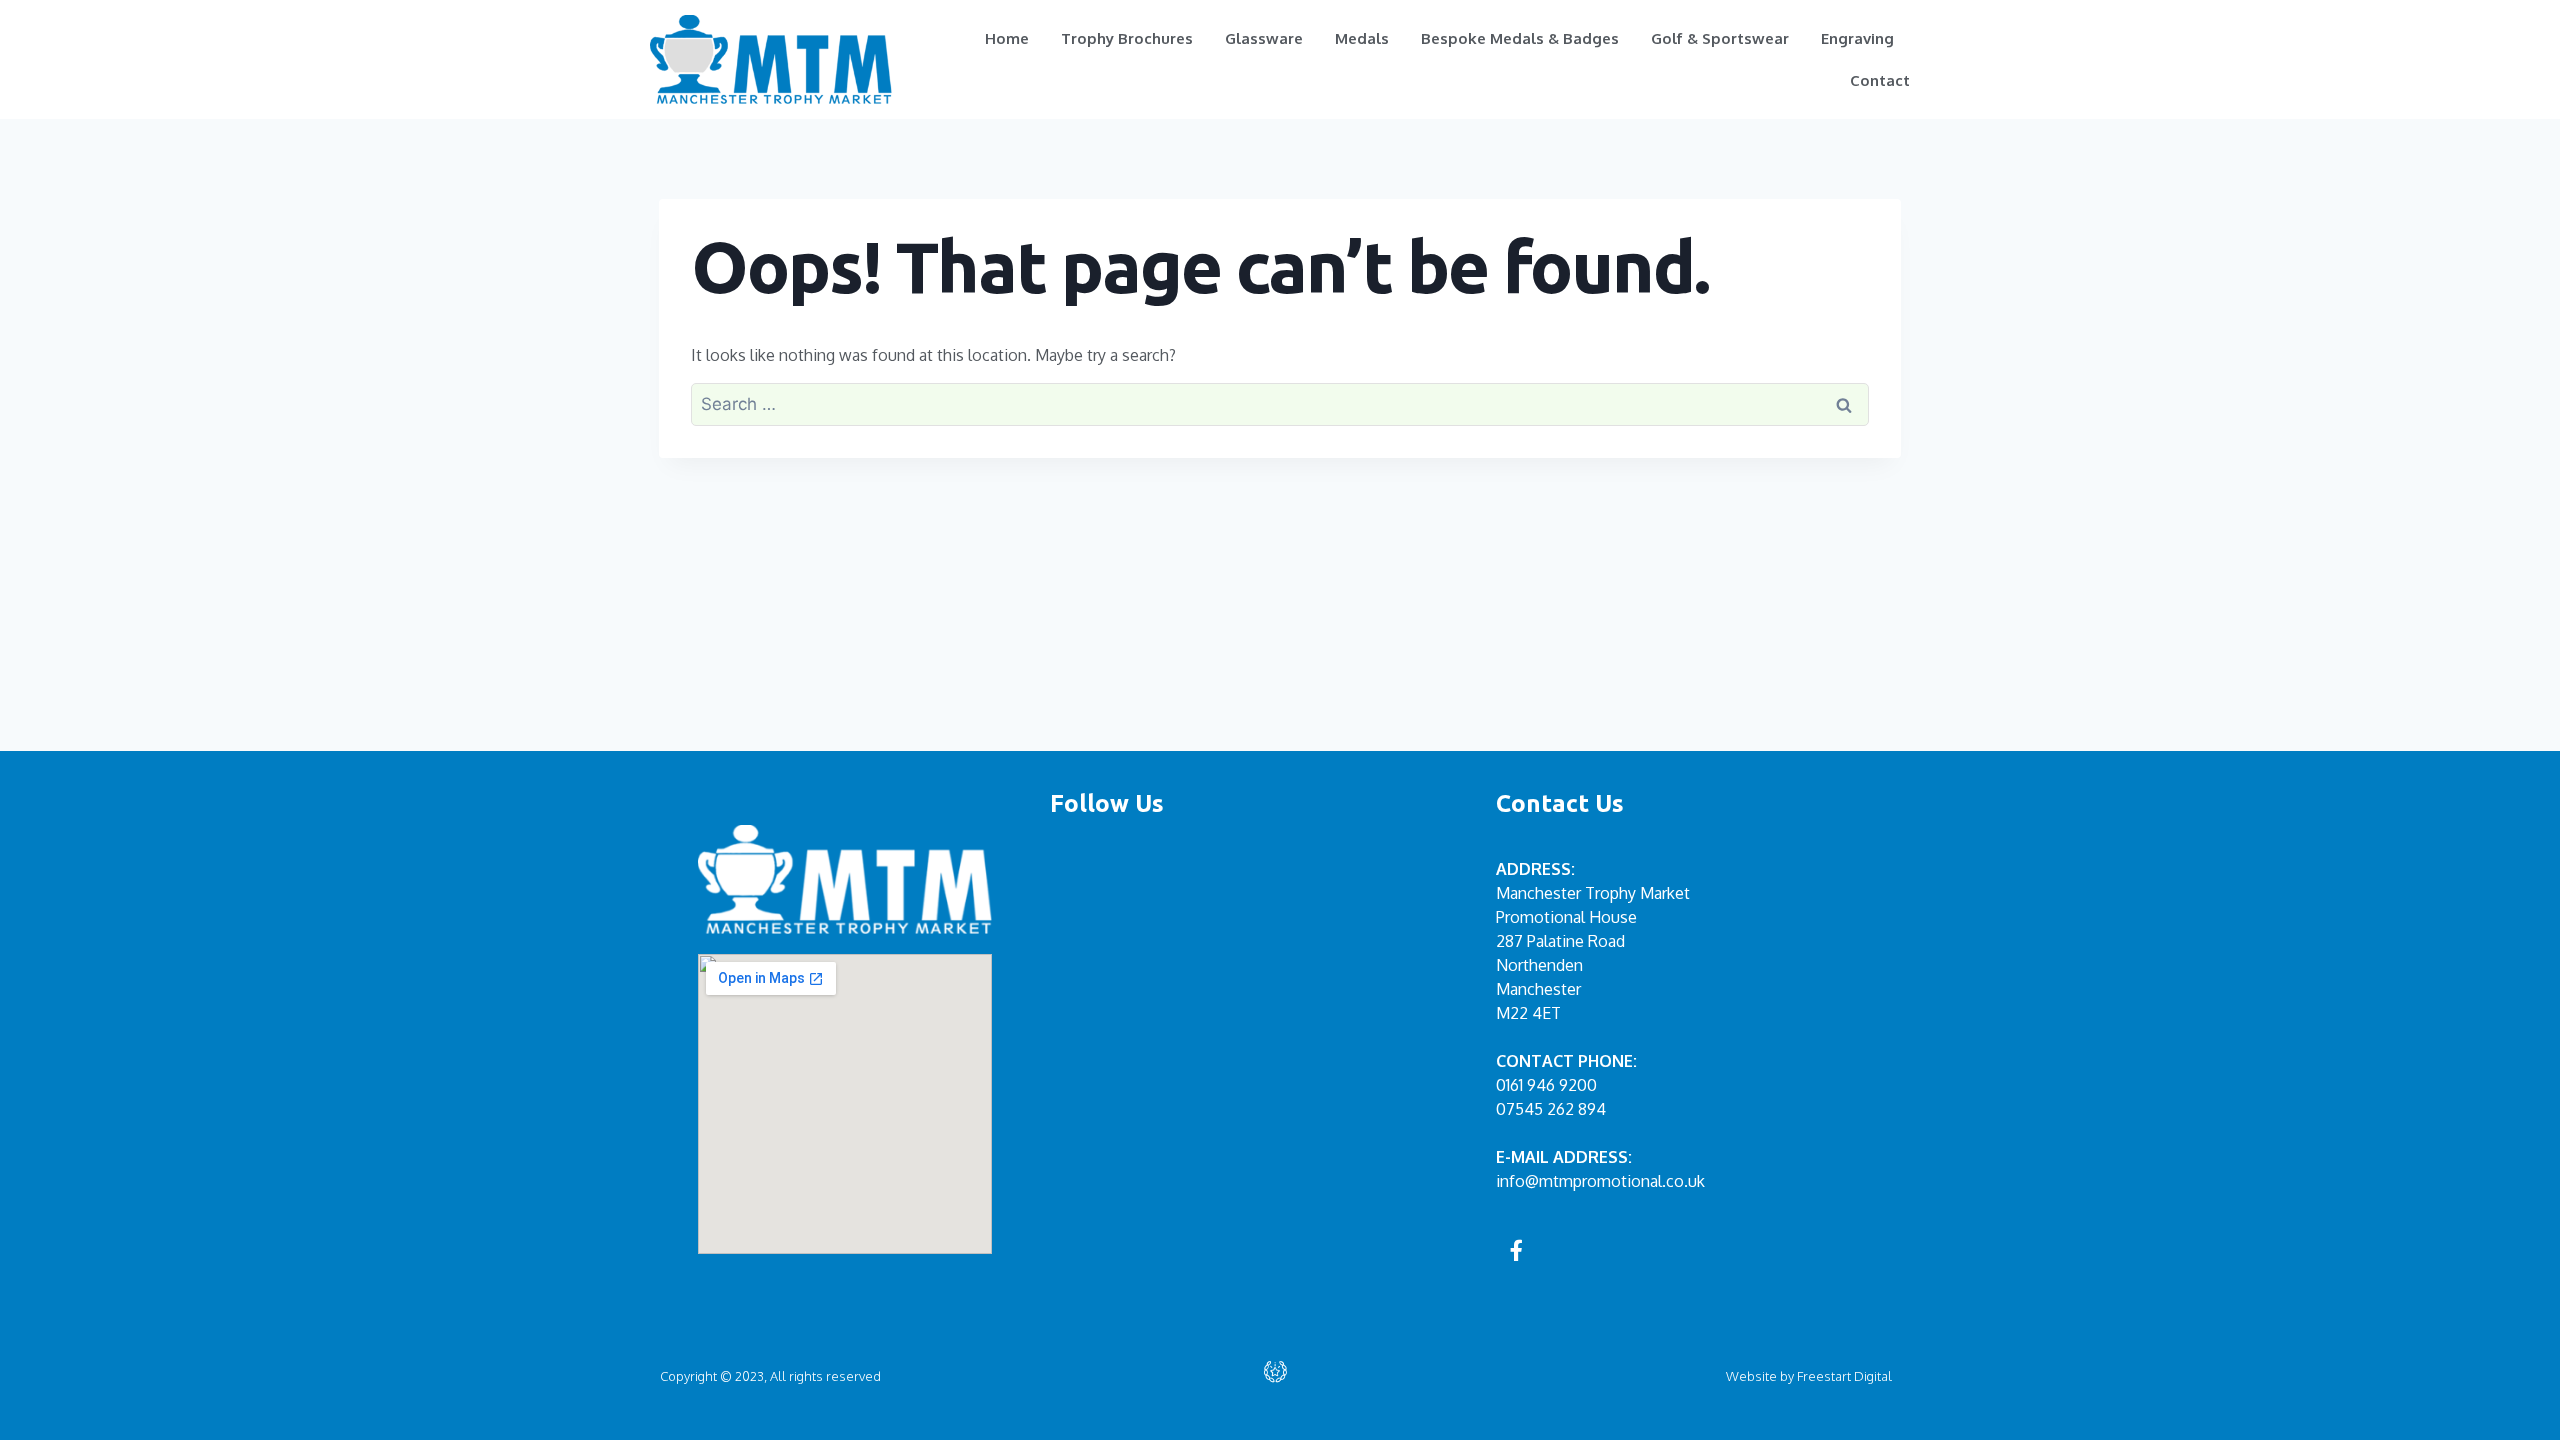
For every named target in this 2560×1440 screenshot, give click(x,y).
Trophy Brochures (1127, 38)
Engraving (1857, 38)
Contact (1880, 80)
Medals (1362, 38)
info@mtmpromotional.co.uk (1600, 1181)
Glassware (1264, 38)
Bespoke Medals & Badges (1520, 38)
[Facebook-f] (1517, 1250)
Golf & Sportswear (1720, 38)
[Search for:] (1280, 404)
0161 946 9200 (1546, 1085)
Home (1007, 38)
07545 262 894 (1551, 1109)
